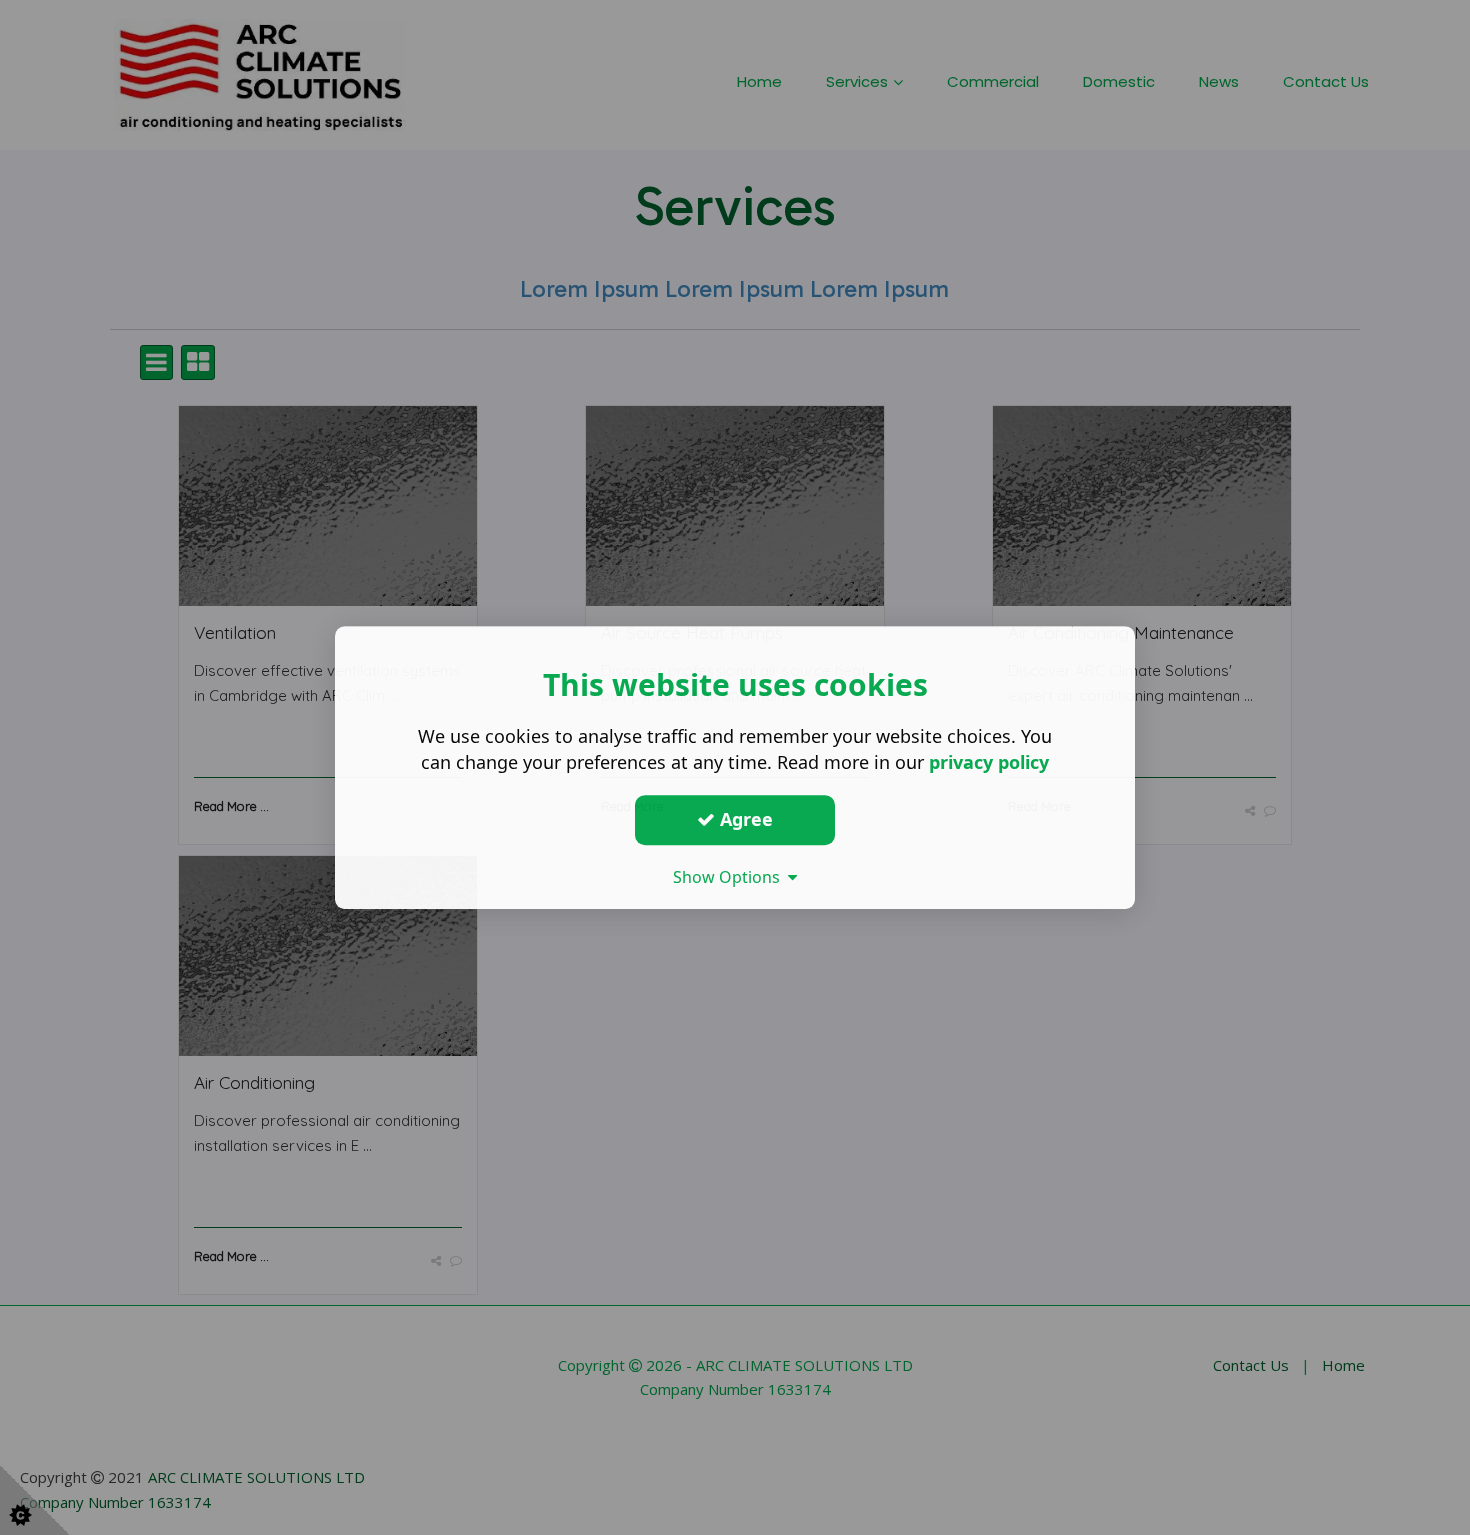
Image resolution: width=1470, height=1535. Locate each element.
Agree (744, 819)
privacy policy (989, 762)
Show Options (730, 877)
